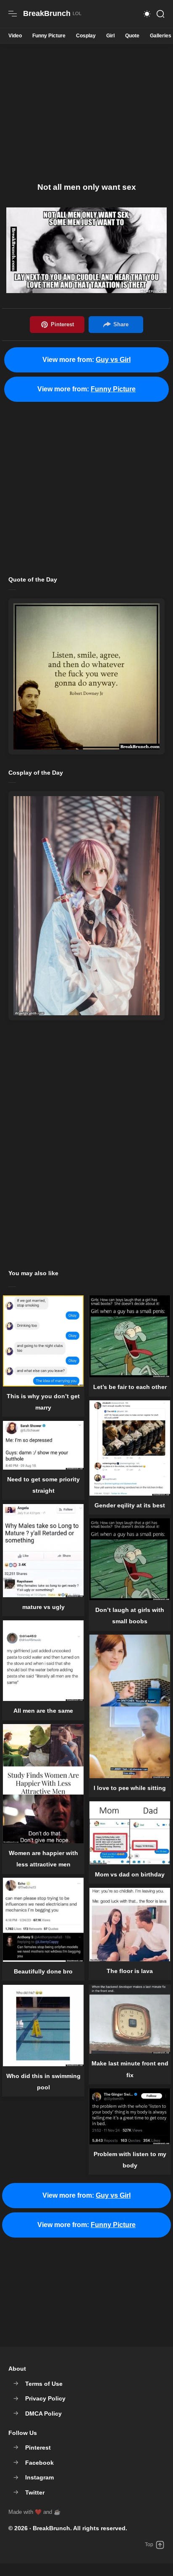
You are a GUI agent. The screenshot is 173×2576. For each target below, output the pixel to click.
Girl (110, 36)
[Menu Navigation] (13, 14)
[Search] (160, 14)
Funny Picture (49, 36)
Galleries (161, 36)
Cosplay (86, 36)
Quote (132, 36)
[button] (147, 14)
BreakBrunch (51, 2528)
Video (15, 36)
